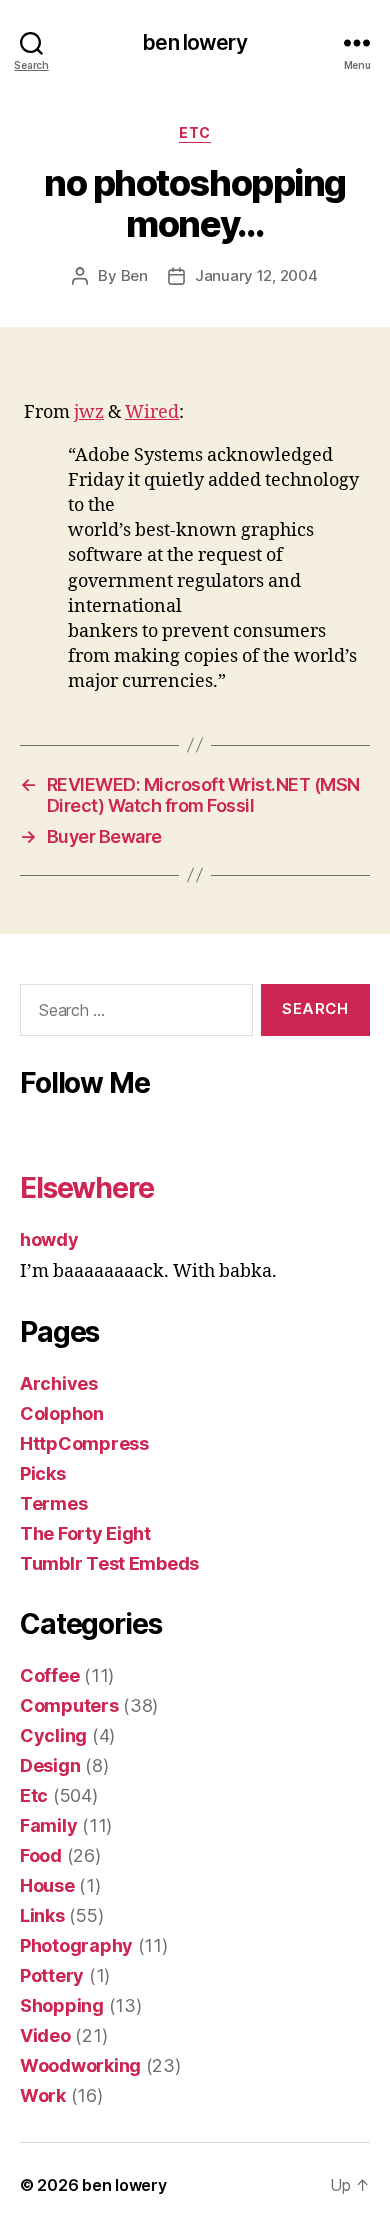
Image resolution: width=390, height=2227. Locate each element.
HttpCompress (84, 1443)
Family (48, 1825)
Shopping (62, 2005)
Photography (76, 1945)
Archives (59, 1383)
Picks (43, 1473)
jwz (89, 412)
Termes (53, 1503)
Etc (195, 132)
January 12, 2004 (256, 275)
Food (41, 1855)
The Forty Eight (85, 1533)
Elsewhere (87, 1188)
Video (45, 2035)
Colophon (62, 1413)
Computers (69, 1705)
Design (50, 1765)
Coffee (49, 1675)
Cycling (53, 1735)
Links (42, 1915)
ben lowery (194, 42)
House (47, 1885)
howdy (49, 1239)
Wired (152, 412)
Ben (134, 275)
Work (43, 2095)
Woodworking (80, 2065)
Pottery (52, 1975)
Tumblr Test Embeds (109, 1563)
